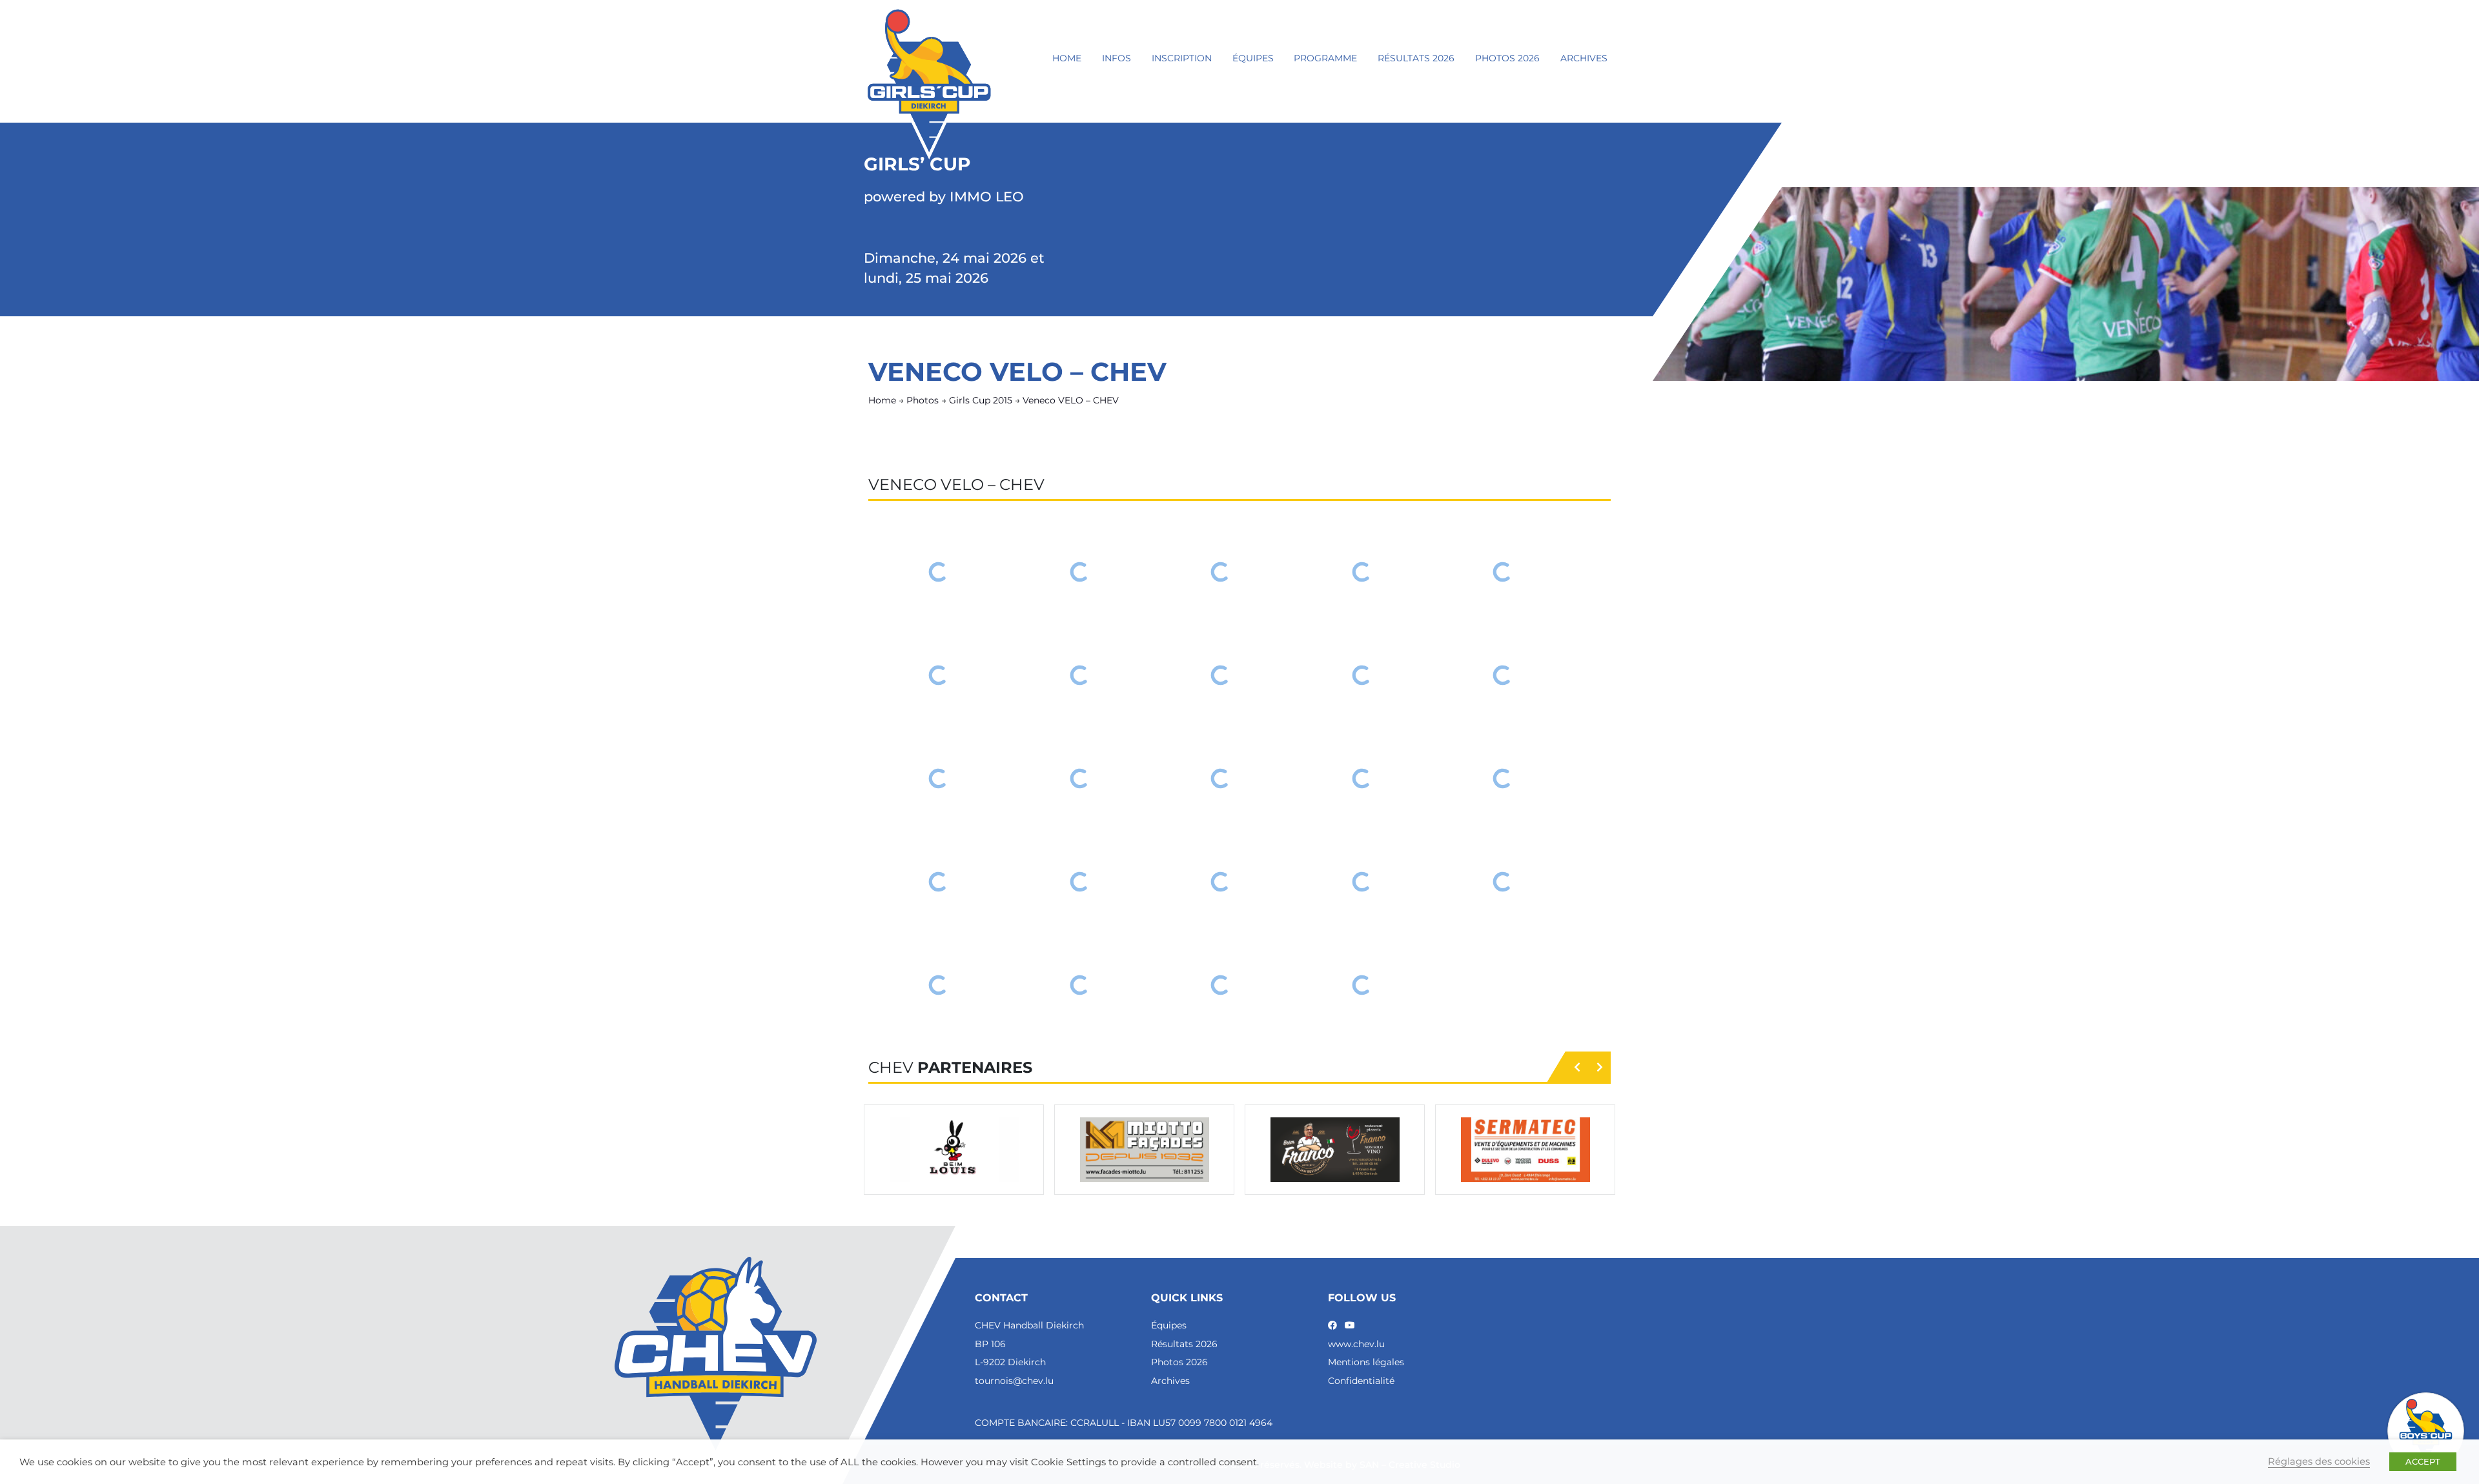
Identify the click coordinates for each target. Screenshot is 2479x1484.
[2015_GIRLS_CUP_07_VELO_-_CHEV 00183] (1362, 572)
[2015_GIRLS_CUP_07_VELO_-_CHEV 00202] (1221, 985)
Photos (923, 400)
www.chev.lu (1356, 1344)
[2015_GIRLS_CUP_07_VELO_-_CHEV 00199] (1503, 882)
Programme (1325, 58)
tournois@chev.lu (1014, 1381)
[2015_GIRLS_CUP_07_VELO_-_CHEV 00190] (939, 778)
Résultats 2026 (1416, 58)
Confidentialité (1361, 1381)
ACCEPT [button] (2423, 1461)
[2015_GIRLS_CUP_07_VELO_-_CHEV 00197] (1221, 882)
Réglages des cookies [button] (2319, 1461)
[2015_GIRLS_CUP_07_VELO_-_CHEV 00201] (1080, 985)
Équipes (1253, 58)
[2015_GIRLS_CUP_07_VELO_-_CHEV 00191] (1080, 778)
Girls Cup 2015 (981, 400)
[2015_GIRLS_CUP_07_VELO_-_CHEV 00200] (939, 985)
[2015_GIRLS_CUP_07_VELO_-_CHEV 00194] (1503, 778)
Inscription (1182, 58)
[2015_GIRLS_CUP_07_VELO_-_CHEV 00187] (1221, 675)
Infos (1117, 58)
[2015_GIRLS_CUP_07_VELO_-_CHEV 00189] (1503, 675)
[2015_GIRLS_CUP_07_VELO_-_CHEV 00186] (1080, 675)
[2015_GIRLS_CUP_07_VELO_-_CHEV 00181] (1080, 572)
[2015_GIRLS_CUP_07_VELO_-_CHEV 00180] (939, 572)
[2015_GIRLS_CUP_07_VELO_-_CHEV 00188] (1362, 675)
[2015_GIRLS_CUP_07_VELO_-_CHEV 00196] (1080, 882)
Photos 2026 (1507, 58)
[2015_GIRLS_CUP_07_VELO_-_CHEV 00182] (1221, 572)
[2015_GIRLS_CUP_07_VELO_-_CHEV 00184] (1503, 572)
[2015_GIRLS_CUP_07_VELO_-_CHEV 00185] (939, 675)
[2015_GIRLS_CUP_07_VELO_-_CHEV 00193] (1362, 778)
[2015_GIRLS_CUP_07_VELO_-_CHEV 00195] (939, 882)
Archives (1584, 58)
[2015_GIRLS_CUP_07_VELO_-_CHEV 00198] (1362, 882)
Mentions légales (1366, 1362)
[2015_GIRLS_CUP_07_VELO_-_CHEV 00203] (1362, 985)
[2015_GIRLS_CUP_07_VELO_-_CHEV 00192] (1221, 778)
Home (1067, 58)
